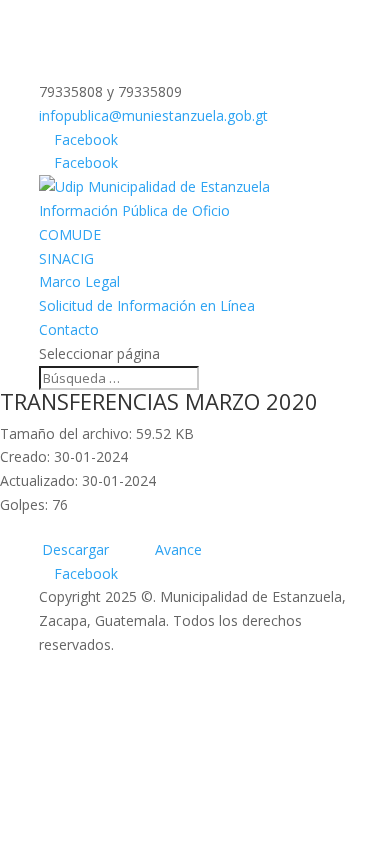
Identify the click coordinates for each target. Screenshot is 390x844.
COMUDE (70, 234)
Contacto (69, 329)
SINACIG (66, 258)
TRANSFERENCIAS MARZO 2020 (159, 401)
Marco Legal (79, 281)
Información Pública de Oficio (134, 210)
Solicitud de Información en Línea (147, 305)
